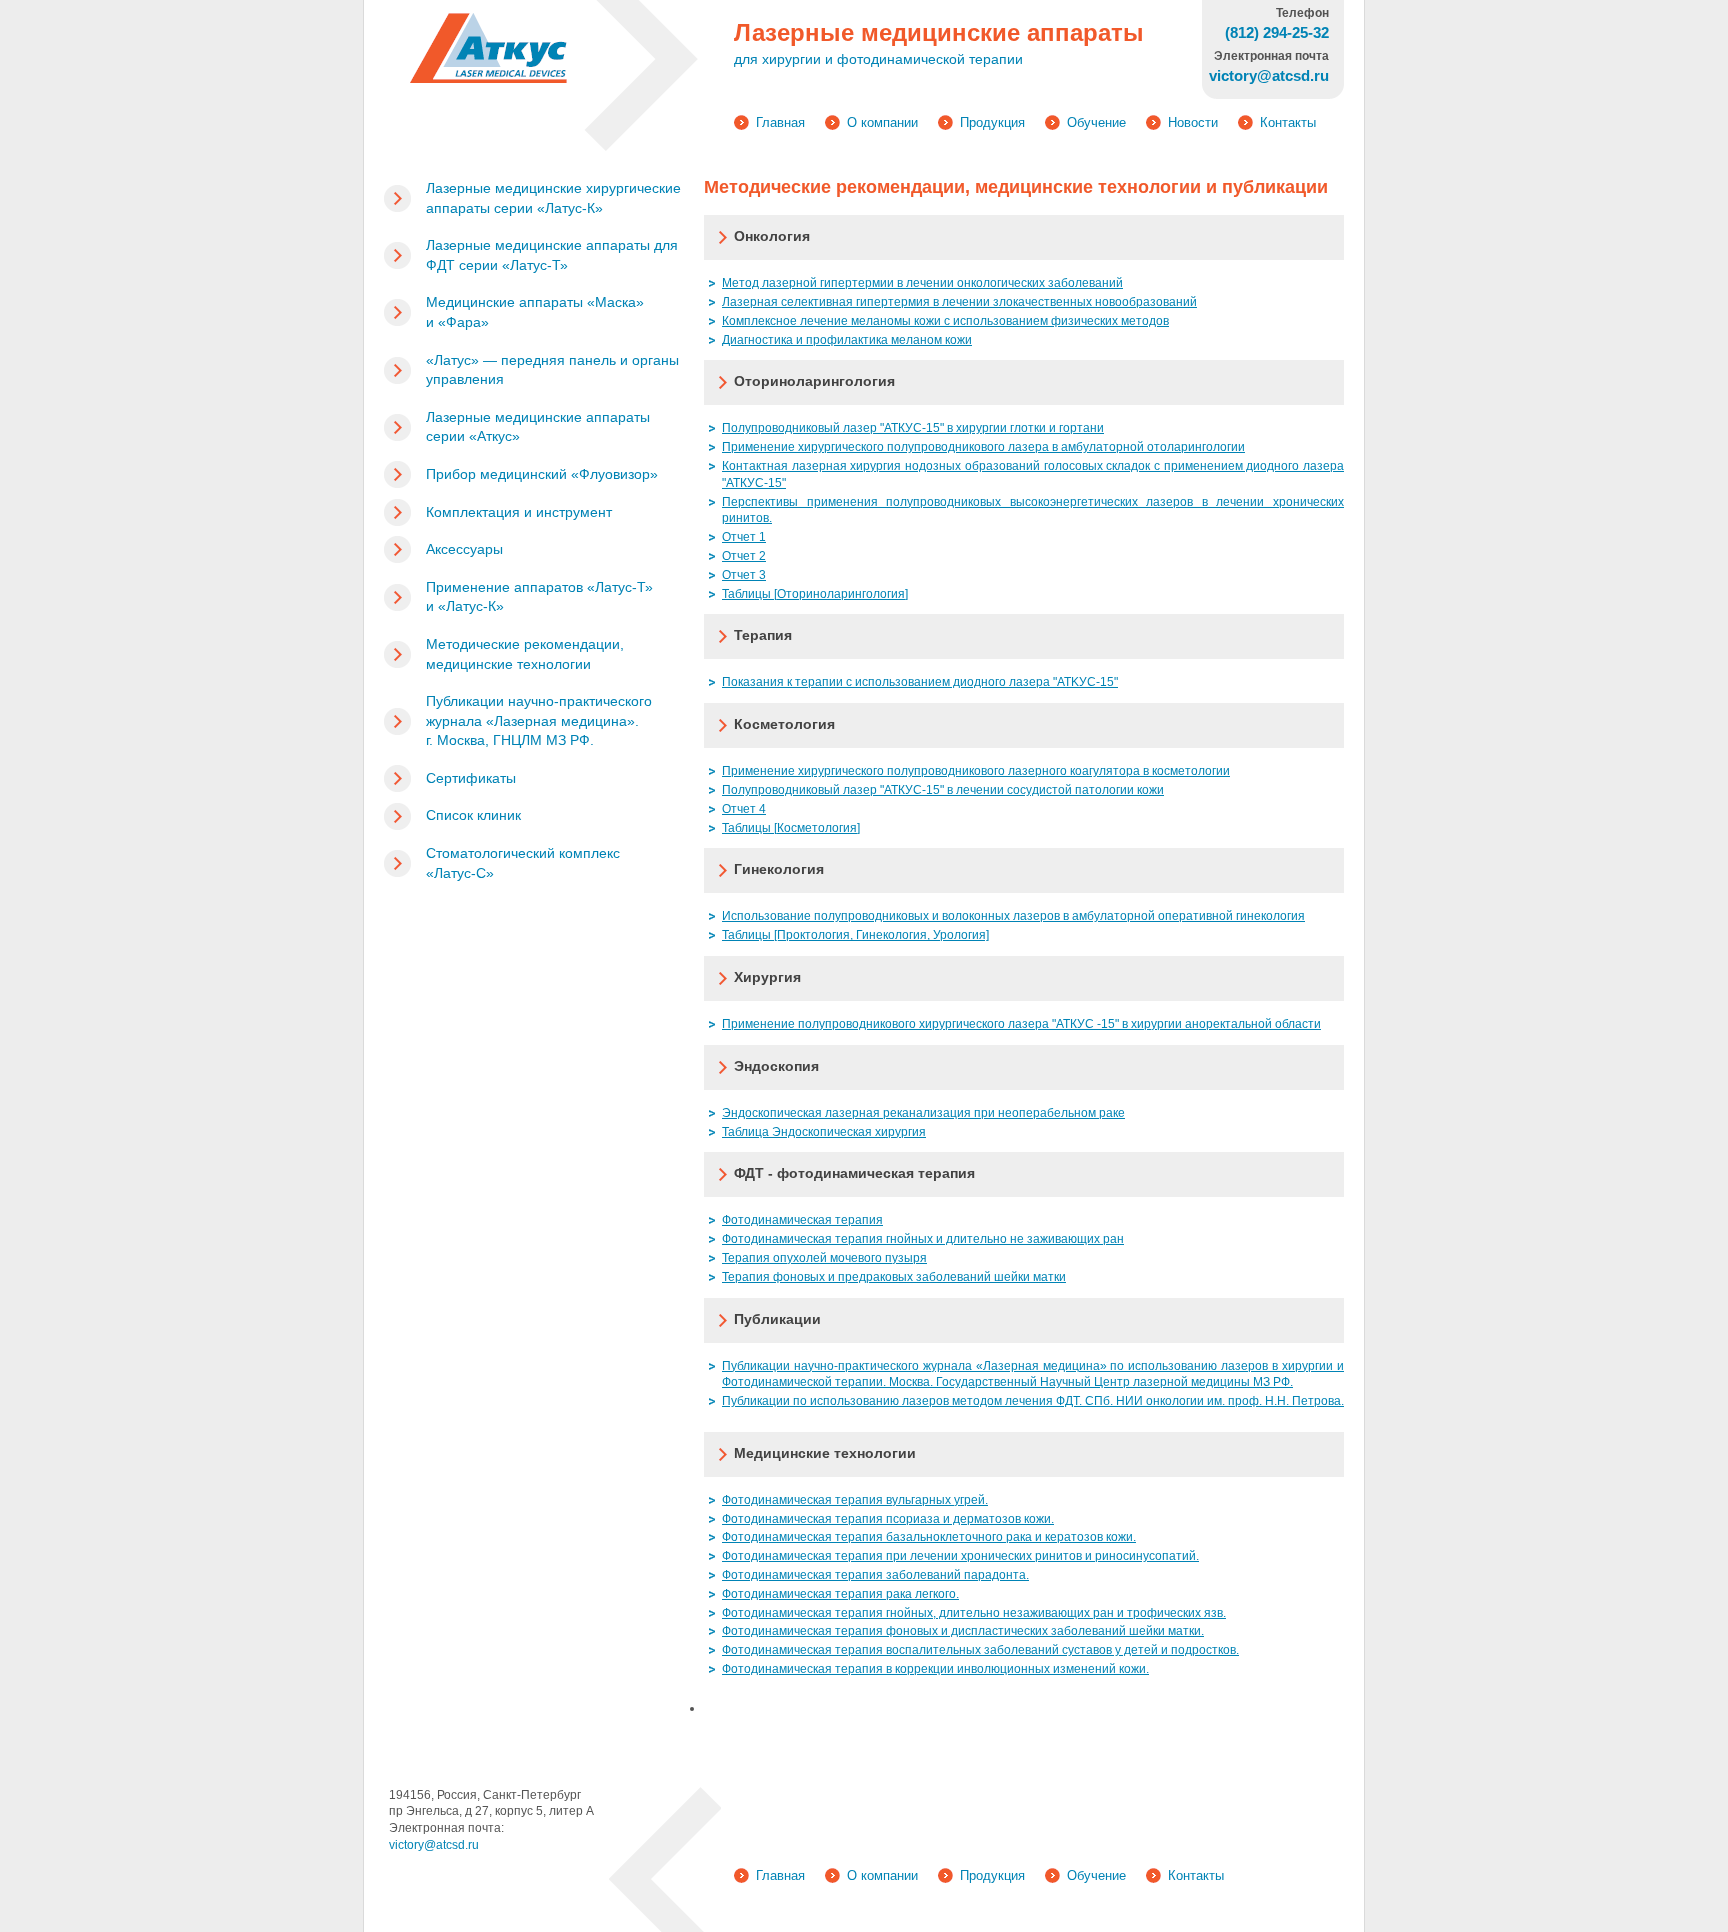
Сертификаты (471, 778)
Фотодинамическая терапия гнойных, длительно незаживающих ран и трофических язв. (974, 1613)
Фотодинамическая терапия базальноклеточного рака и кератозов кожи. (929, 1537)
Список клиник (473, 815)
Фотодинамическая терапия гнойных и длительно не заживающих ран (923, 1239)
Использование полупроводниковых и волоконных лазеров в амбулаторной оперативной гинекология (1013, 916)
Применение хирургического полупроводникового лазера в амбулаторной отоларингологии (983, 447)
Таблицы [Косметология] (791, 828)
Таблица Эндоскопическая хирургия (824, 1132)
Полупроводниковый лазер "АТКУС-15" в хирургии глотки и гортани (913, 428)
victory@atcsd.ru (434, 1845)
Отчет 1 (744, 537)
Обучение (1096, 122)
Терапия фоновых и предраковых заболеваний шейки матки (894, 1277)
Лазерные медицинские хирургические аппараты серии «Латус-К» (553, 198)
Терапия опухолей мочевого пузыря (824, 1258)
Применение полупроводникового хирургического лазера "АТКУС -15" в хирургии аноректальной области (1021, 1024)
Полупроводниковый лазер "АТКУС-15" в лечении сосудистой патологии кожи (943, 790)
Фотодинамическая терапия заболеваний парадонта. (875, 1575)
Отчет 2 (744, 556)
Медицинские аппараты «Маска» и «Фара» (535, 312)
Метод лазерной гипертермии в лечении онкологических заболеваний (922, 283)
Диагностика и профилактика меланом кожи (847, 340)
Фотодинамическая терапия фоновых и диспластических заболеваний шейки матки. (963, 1631)
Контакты (1288, 122)
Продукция (992, 122)
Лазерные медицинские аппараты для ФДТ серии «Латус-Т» (552, 255)
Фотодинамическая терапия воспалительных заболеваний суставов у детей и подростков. (980, 1650)
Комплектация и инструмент (519, 512)
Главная (780, 122)
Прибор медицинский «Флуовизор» (542, 474)
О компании (882, 122)
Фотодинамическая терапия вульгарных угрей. (855, 1500)
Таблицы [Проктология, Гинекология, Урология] (855, 935)
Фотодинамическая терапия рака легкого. (840, 1594)
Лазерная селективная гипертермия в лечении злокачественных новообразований (959, 302)
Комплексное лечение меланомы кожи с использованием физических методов (945, 321)
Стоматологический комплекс (523, 863)
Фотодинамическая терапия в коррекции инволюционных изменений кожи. (935, 1669)
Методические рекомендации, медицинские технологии (525, 654)
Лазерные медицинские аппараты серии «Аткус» (538, 427)
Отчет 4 (744, 809)
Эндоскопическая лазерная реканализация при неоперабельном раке (923, 1113)
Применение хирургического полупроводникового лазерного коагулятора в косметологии (976, 771)
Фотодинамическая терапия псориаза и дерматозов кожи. (888, 1519)
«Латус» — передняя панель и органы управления (552, 370)
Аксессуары (464, 549)
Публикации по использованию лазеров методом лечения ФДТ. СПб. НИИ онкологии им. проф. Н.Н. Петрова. (1033, 1401)
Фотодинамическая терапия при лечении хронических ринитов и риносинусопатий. (960, 1556)
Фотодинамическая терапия (802, 1220)
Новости (1193, 122)
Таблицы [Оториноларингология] (815, 594)
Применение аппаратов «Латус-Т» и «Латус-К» (539, 597)
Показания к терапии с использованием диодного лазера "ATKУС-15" (920, 682)
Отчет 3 (744, 575)
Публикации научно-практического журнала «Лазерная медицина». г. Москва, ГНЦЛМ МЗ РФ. (539, 720)
